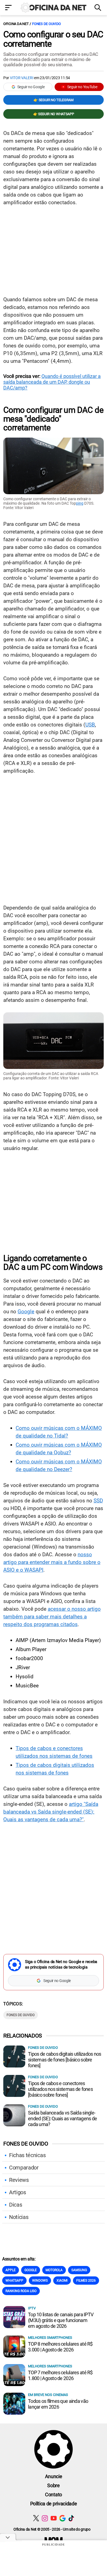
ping (80, 503)
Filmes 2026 (86, 2281)
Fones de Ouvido (47, 24)
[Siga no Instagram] (45, 2518)
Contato (54, 2495)
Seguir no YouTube (82, 87)
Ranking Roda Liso (21, 2291)
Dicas (16, 2205)
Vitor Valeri (22, 78)
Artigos (18, 2192)
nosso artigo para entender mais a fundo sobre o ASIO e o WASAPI (52, 1562)
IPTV (32, 2308)
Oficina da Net (16, 24)
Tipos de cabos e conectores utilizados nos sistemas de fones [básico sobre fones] (60, 2089)
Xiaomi (62, 2281)
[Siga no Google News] (62, 2518)
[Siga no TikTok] (71, 2518)
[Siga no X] (36, 2518)
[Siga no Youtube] (54, 2518)
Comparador (24, 2168)
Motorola (54, 2270)
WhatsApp (14, 2281)
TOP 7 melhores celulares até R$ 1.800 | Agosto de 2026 (60, 2375)
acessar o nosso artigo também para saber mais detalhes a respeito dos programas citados (52, 1617)
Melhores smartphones (50, 2338)
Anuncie (54, 2476)
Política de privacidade (54, 2504)
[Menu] (9, 8)
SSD (98, 1501)
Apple (11, 2270)
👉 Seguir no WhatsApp (54, 114)
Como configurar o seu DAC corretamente (53, 39)
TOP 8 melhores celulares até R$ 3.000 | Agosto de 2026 (60, 2347)
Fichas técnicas (27, 2155)
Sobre (53, 2485)
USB (90, 725)
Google (26, 1312)
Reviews (19, 2180)
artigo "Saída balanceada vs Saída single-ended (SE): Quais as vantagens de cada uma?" (51, 1812)
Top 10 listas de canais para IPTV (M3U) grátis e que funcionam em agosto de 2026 (61, 2320)
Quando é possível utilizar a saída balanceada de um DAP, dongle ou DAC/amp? (52, 382)
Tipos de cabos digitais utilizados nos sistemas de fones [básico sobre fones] (65, 2060)
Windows (40, 2281)
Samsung (79, 2270)
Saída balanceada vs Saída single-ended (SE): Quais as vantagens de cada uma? (62, 2118)
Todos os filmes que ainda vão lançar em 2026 (58, 2404)
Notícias (19, 2217)
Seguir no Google (31, 87)
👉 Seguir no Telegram (54, 100)
